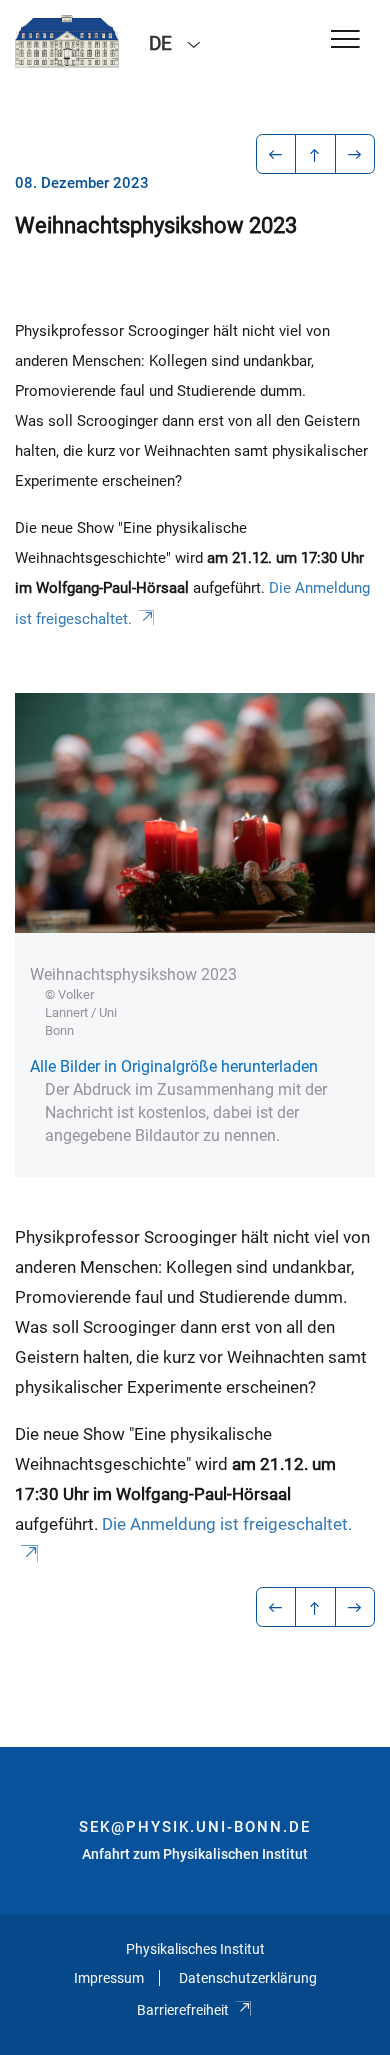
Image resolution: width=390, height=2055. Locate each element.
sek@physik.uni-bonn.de (195, 1827)
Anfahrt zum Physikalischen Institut (195, 1854)
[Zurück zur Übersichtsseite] (315, 154)
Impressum (109, 1978)
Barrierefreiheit (183, 2010)
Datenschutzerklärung (248, 1978)
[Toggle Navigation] (345, 40)
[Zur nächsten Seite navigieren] (355, 154)
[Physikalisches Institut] (67, 42)
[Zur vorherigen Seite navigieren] (276, 154)
